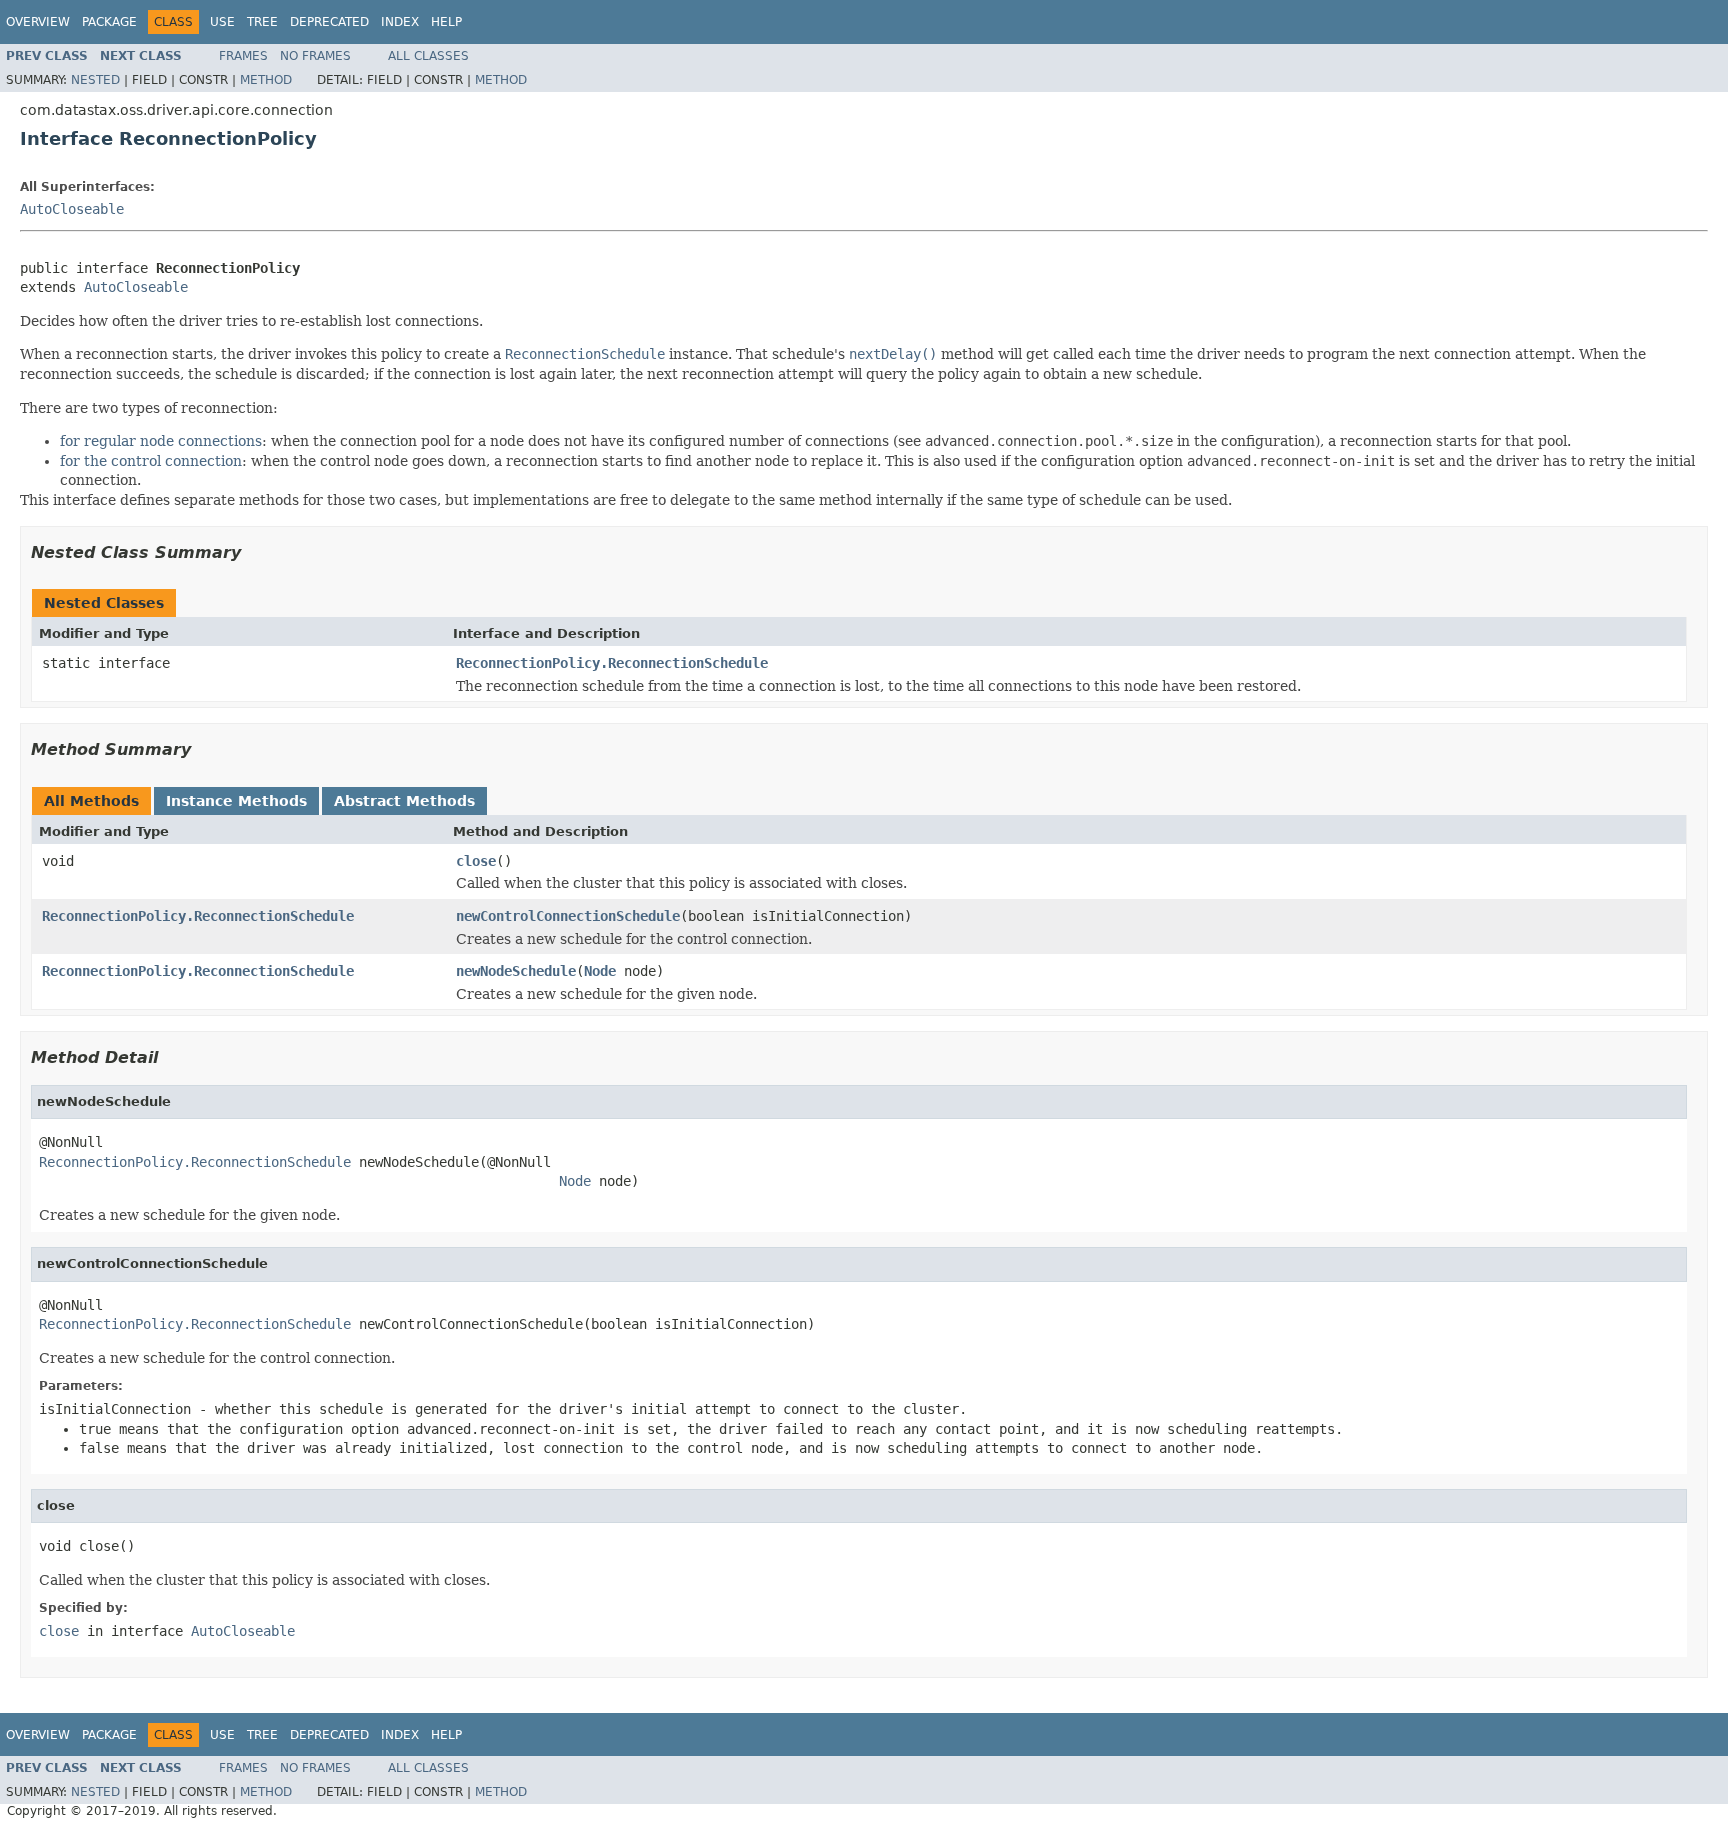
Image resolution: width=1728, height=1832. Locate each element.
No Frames (315, 56)
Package (109, 22)
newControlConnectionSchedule (568, 916)
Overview (38, 22)
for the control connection (151, 461)
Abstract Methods (404, 801)
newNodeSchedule (516, 971)
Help (446, 22)
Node (600, 971)
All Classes (428, 56)
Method (266, 80)
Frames (243, 56)
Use (222, 22)
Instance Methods (236, 801)
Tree (262, 22)
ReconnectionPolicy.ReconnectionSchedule (612, 663)
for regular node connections (161, 441)
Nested (95, 80)
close (476, 861)
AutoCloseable (72, 209)
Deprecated (329, 22)
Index (400, 22)
